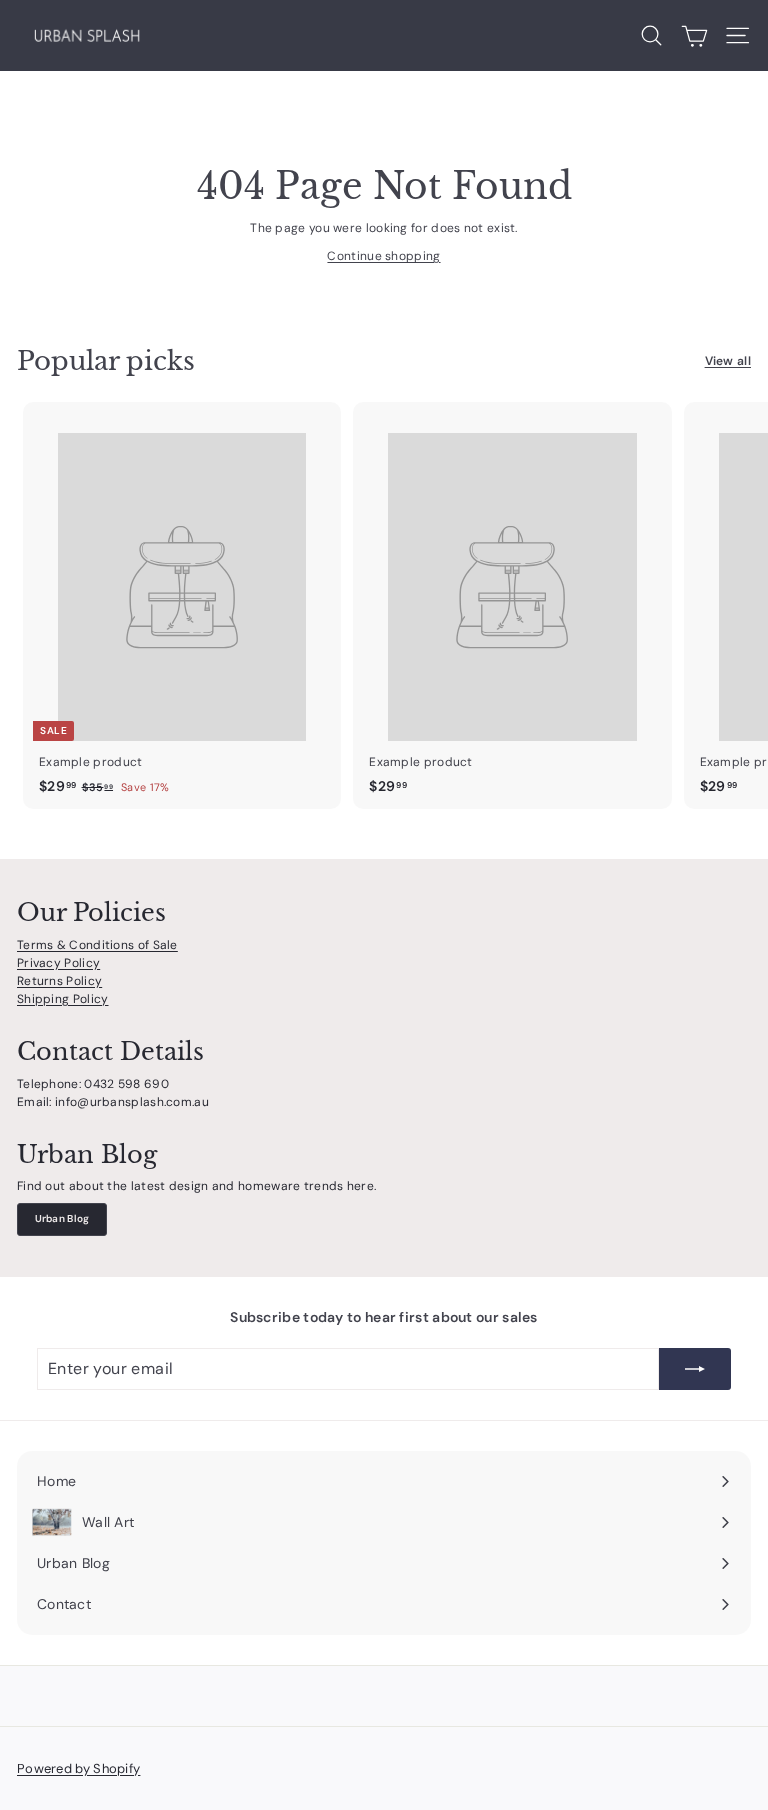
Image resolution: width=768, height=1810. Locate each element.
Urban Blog (62, 1218)
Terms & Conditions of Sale (97, 945)
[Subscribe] (695, 1369)
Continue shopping (383, 256)
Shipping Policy (63, 999)
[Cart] (694, 36)
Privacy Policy (58, 963)
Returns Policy (59, 981)
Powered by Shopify (78, 1768)
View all (728, 361)
